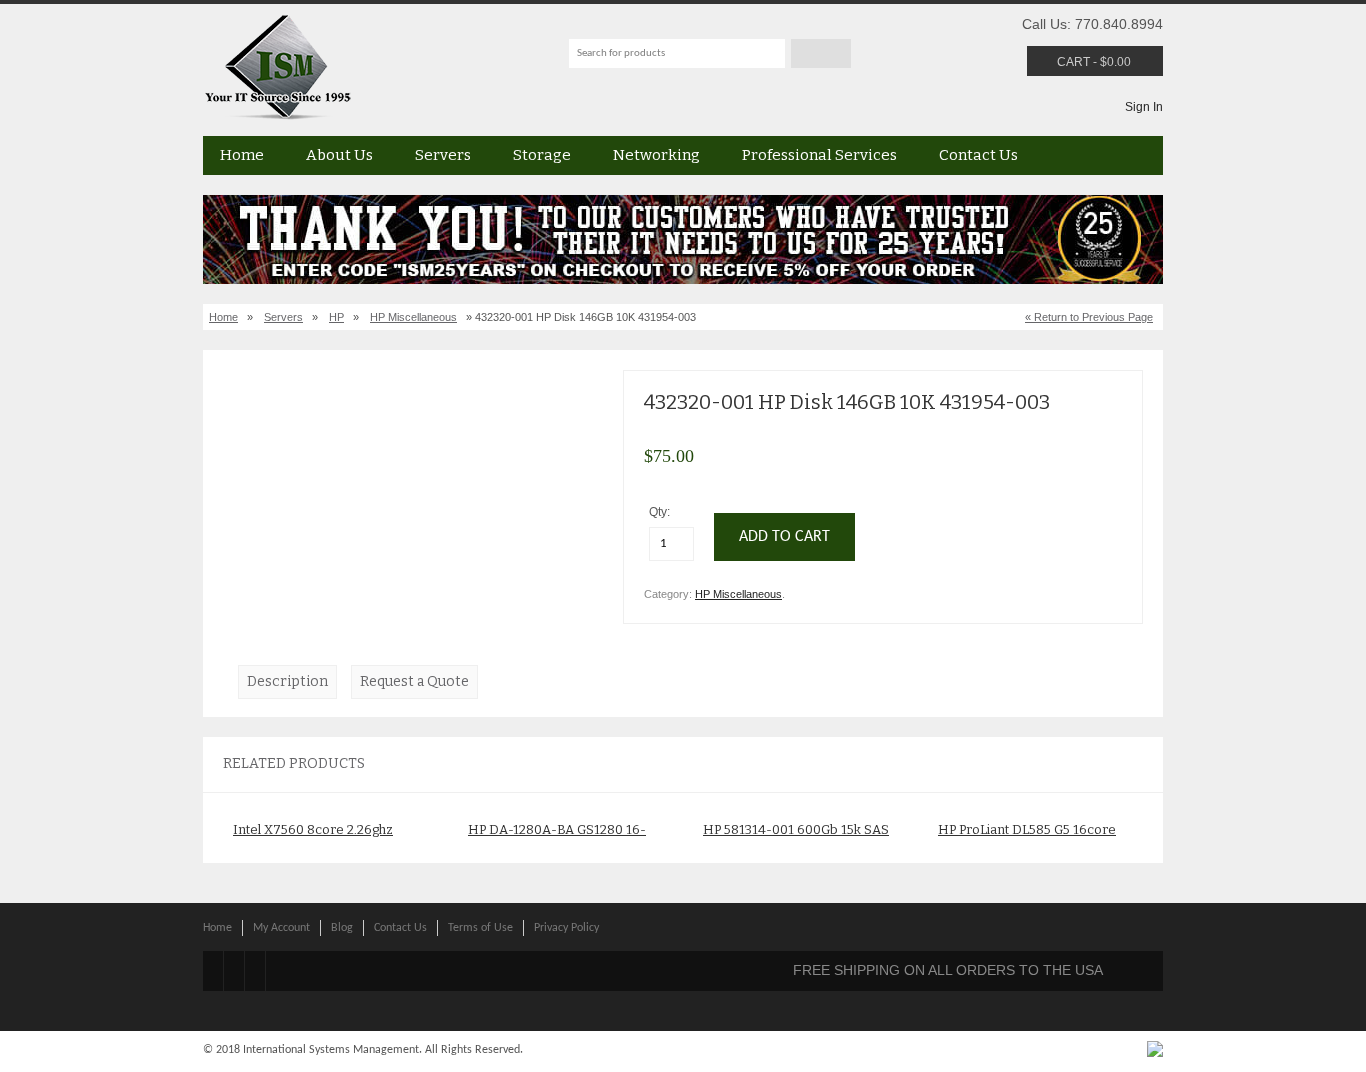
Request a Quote (414, 681)
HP (336, 317)
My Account (281, 928)
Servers (443, 155)
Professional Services (819, 155)
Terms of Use (480, 928)
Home (242, 155)
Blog (342, 928)
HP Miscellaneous (413, 317)
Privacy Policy (566, 928)
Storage (542, 155)
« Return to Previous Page (1089, 317)
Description (287, 681)
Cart (1073, 62)
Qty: (661, 512)
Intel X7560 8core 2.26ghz (313, 829)
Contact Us (978, 155)
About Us (339, 155)
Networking (656, 155)
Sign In (1144, 107)
